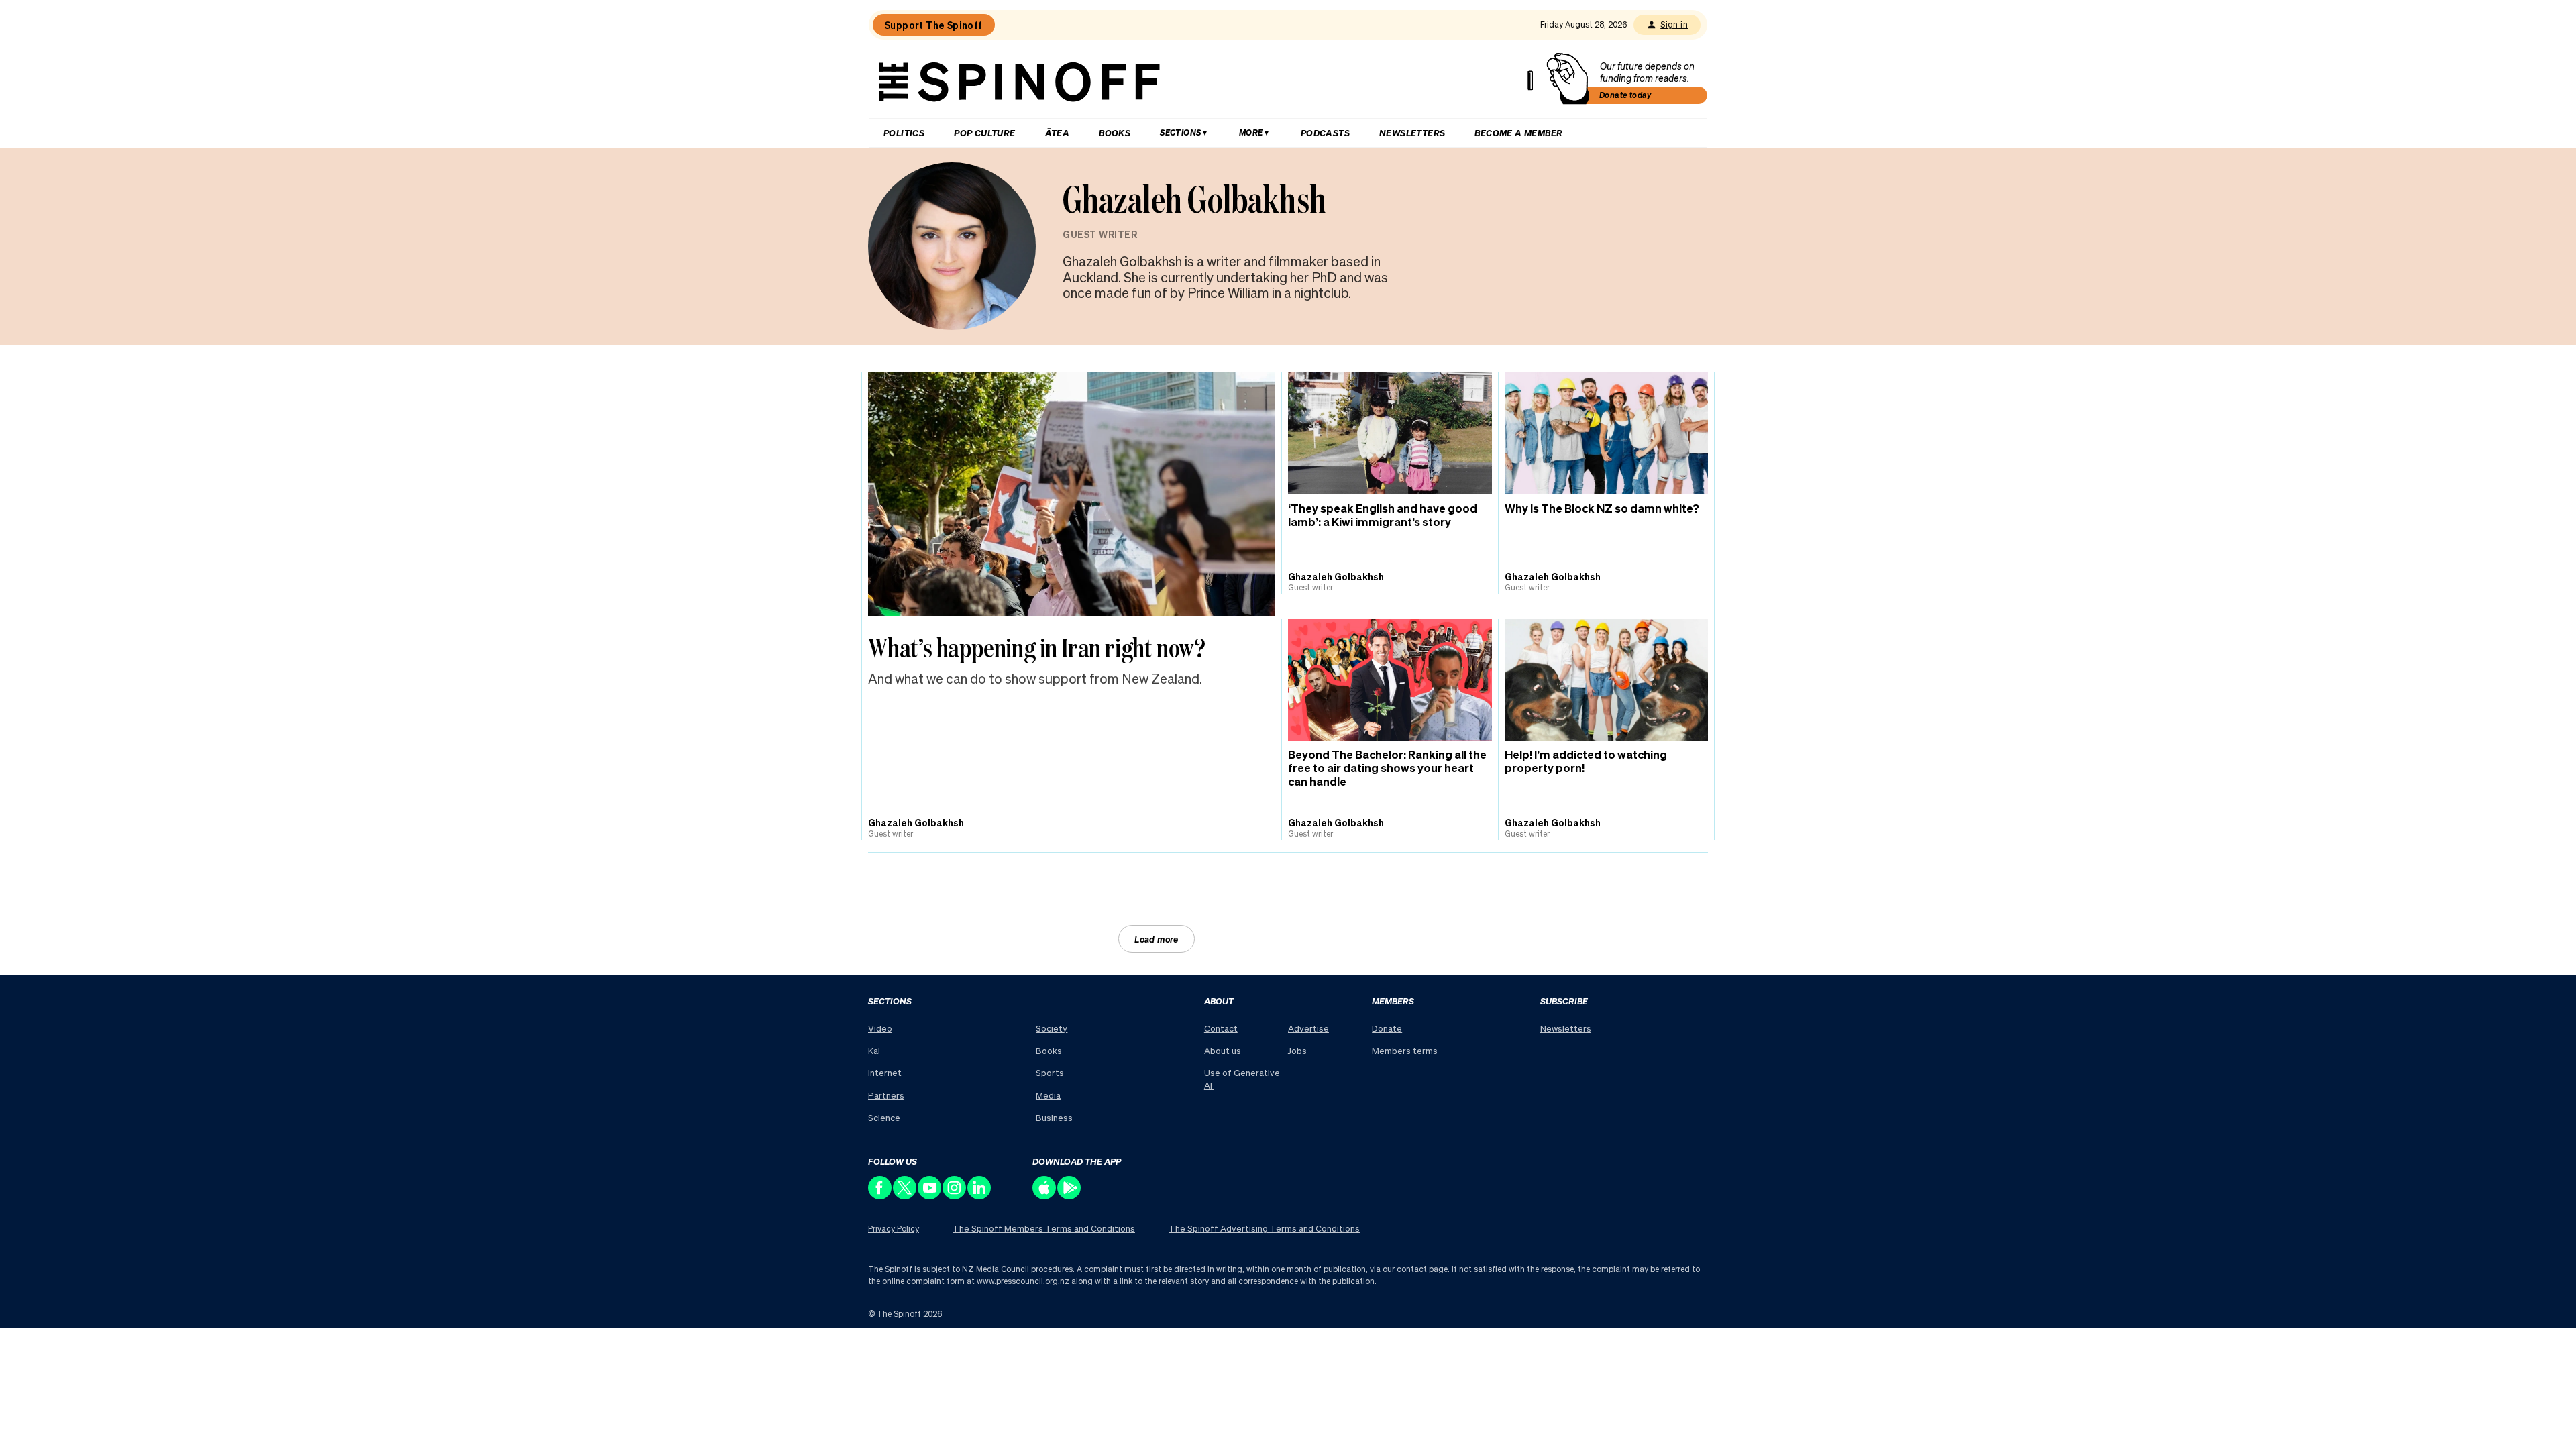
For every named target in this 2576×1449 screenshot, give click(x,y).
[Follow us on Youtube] (930, 1196)
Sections (1180, 132)
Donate (1387, 1028)
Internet (885, 1072)
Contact (1221, 1028)
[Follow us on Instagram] (955, 1196)
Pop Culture (984, 132)
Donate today (1625, 95)
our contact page (1415, 1269)
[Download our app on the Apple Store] (1045, 1196)
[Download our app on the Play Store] (1070, 1196)
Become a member (1518, 132)
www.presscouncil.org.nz (1023, 1281)
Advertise (1308, 1028)
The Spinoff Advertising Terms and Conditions (1264, 1228)
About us (1223, 1050)
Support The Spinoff (934, 25)
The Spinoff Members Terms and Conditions (1044, 1228)
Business (1054, 1117)
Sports (1050, 1072)
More (1251, 132)
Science (884, 1117)
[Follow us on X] (905, 1196)
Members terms (1405, 1050)
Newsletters (1412, 132)
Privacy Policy (894, 1229)
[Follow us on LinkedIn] (980, 1196)
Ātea (1058, 132)
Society (1052, 1028)
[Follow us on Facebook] (880, 1196)
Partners (886, 1095)
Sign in (1674, 24)
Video (880, 1028)
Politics (904, 132)
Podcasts (1325, 132)
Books (1115, 132)
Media (1048, 1095)
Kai (874, 1050)
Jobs (1297, 1050)
